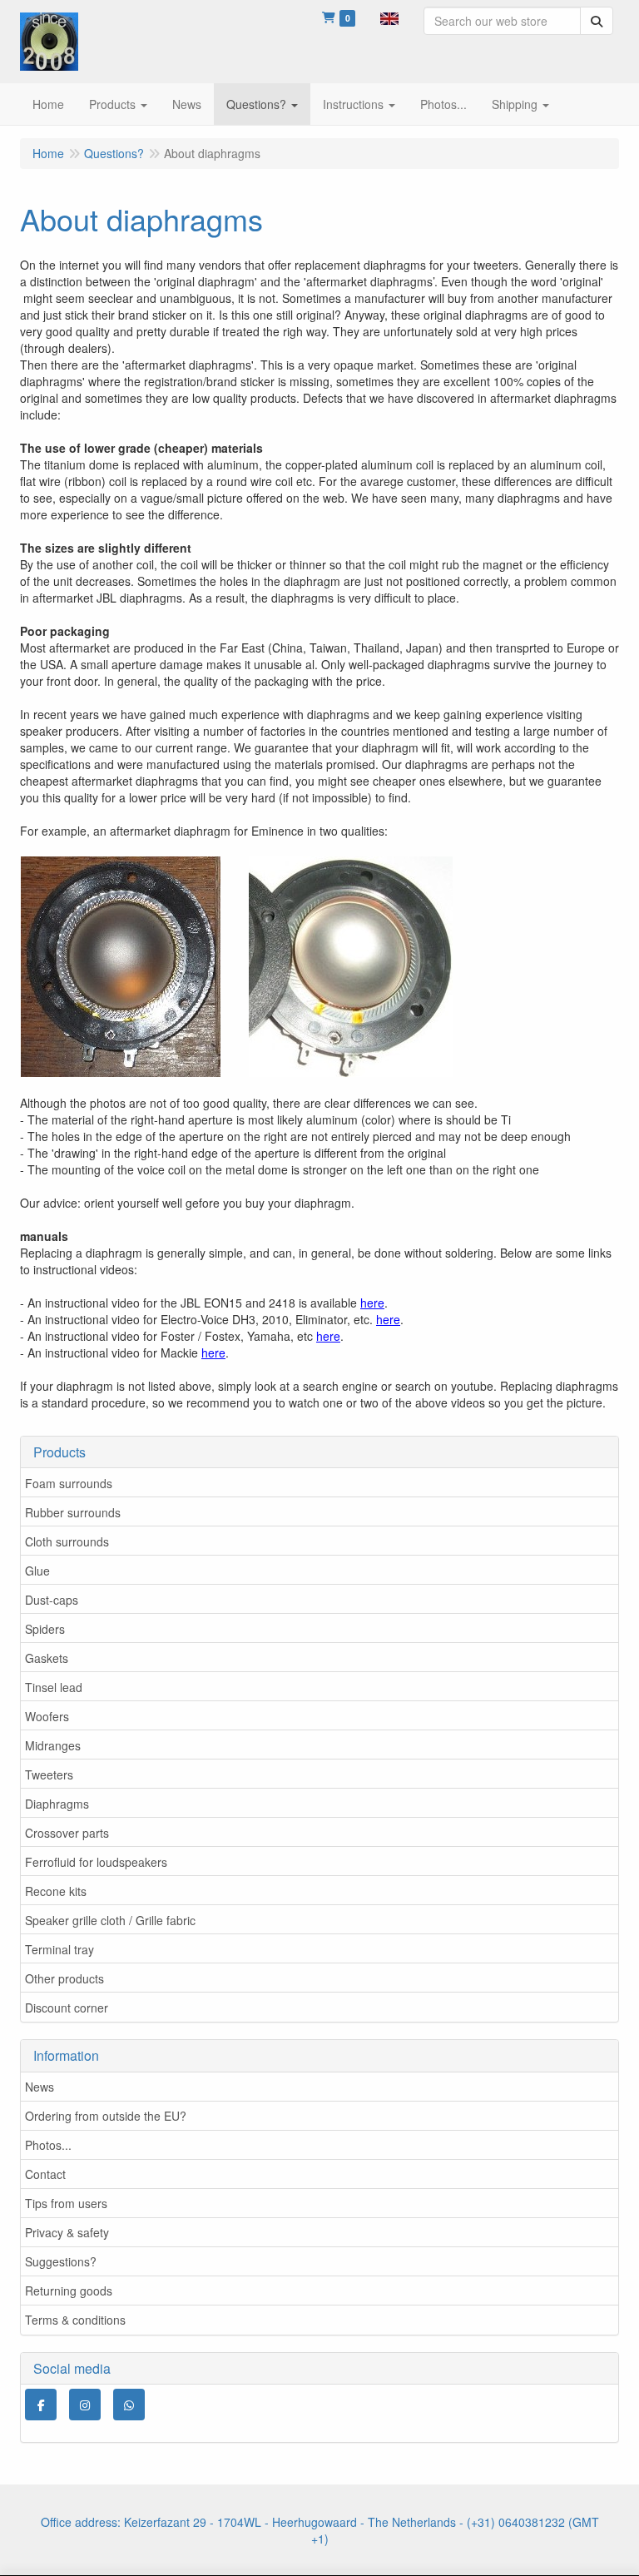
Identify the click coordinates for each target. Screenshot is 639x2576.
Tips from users (66, 2203)
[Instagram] (85, 2405)
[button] (389, 17)
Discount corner (67, 2008)
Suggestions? (61, 2261)
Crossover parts (67, 1833)
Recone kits (56, 1891)
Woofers (47, 1716)
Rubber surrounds (73, 1512)
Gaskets (47, 1658)
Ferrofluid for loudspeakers (96, 1862)
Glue (37, 1571)
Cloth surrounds (67, 1541)
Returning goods (69, 2291)
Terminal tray (59, 1949)
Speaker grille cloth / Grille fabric (110, 1920)
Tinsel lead (54, 1687)
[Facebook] (41, 2405)
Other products (64, 1978)
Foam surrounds (69, 1483)
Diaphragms (57, 1804)
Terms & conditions (75, 2320)
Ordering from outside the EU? (106, 2116)
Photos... (48, 2145)
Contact (45, 2174)
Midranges (53, 1745)
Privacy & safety (67, 2232)
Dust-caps (52, 1600)
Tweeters (49, 1774)
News (40, 2087)
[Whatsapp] (129, 2405)
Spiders (45, 1629)
